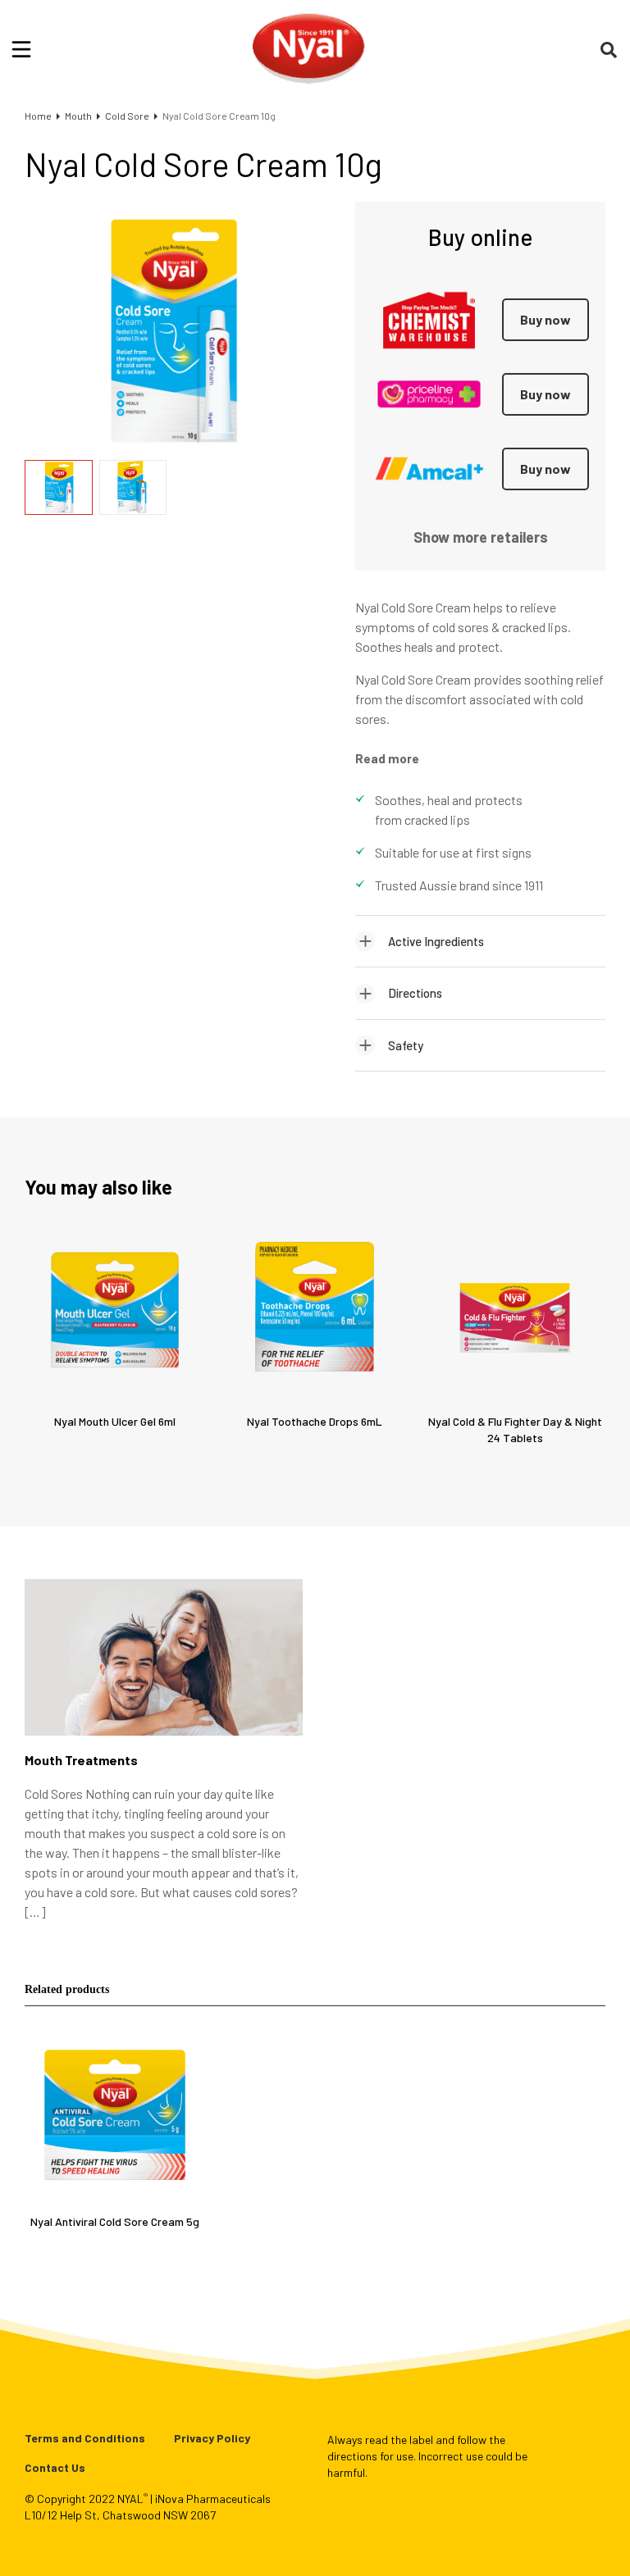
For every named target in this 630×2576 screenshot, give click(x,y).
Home (38, 116)
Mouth (78, 116)
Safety (406, 1045)
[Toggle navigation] (21, 49)
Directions (415, 993)
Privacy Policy (212, 2438)
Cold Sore (127, 116)
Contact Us (55, 2467)
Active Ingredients (436, 941)
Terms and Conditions (85, 2438)
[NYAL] (308, 49)
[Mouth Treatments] (164, 1666)
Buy (546, 319)
